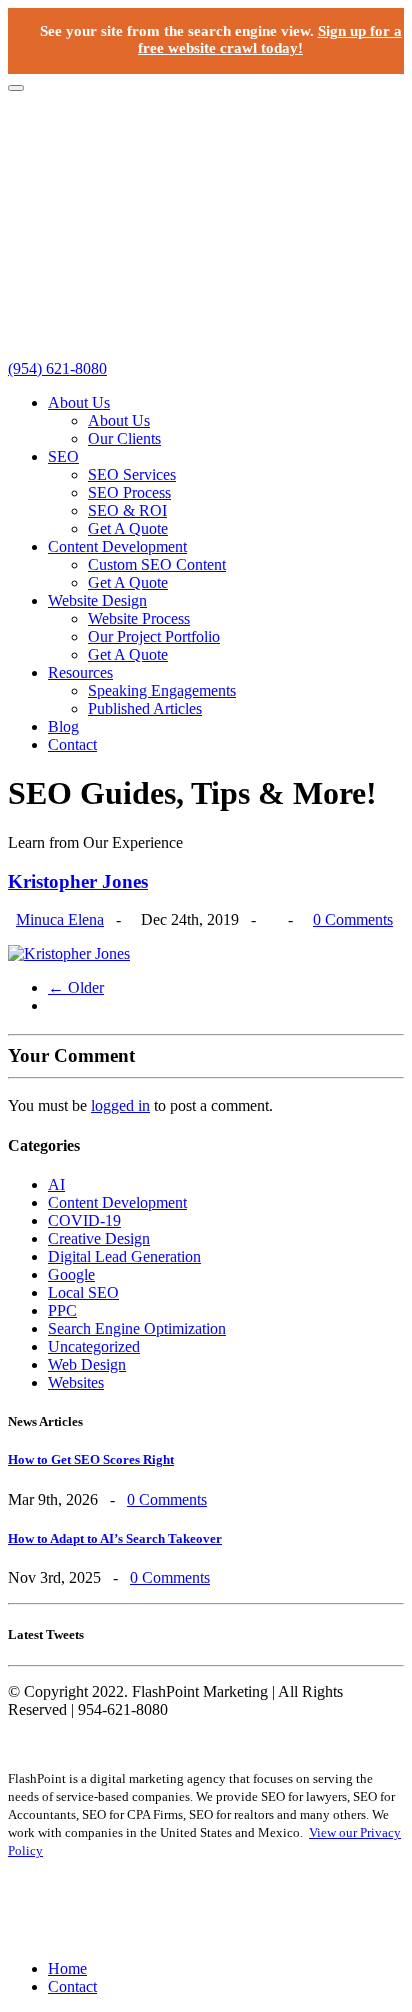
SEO (63, 456)
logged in (120, 1105)
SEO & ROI (127, 510)
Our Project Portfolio (154, 636)
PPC (62, 1310)
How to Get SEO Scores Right (91, 1459)
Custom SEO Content (157, 564)
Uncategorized (94, 1346)
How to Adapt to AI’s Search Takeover (115, 1538)
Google (71, 1274)
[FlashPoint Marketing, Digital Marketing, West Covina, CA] (206, 1909)
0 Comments (353, 919)
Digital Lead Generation (124, 1256)
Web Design (87, 1364)
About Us (79, 402)
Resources (80, 672)
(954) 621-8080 (57, 368)
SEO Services (132, 474)
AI (56, 1184)
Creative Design (99, 1238)
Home (67, 1968)
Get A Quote (128, 528)
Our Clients (124, 438)
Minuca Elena (60, 919)
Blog (63, 726)
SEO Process (129, 492)
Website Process (139, 618)
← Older (76, 987)
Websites (76, 1382)
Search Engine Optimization (137, 1328)
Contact (72, 744)
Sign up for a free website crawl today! (270, 39)
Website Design (97, 600)
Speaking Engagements (162, 690)
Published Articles (145, 708)
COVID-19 (84, 1220)
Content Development (117, 546)
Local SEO (83, 1292)
